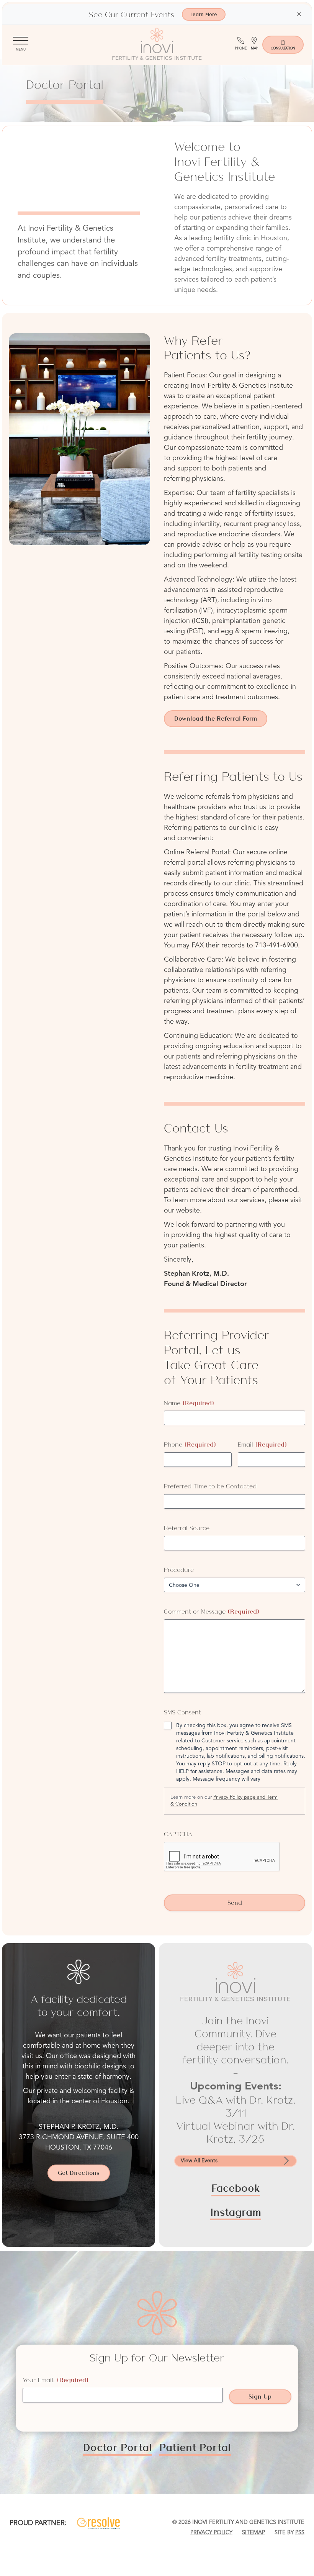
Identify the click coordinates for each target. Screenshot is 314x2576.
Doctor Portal (118, 2447)
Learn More (204, 14)
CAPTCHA (178, 1834)
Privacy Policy (211, 2533)
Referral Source (187, 1528)
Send (235, 1903)
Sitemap (253, 2533)
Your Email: (56, 2380)
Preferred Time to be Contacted (210, 1486)
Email (262, 1444)
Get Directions (79, 2173)
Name (189, 1403)
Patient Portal (195, 2447)
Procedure (179, 1570)
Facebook (236, 2188)
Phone (190, 1444)
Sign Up (260, 2397)
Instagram (236, 2212)
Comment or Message (212, 1612)
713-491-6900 (276, 946)
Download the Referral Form (216, 719)
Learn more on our (224, 1801)
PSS (300, 2533)
